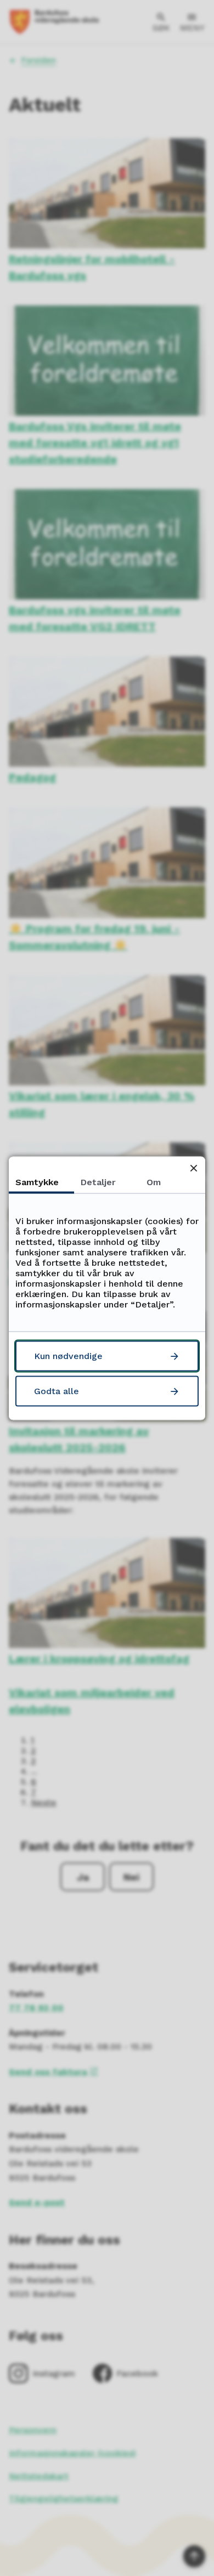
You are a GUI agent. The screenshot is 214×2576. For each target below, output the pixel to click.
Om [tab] (154, 1182)
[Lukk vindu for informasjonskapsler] (193, 1168)
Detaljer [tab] (98, 1182)
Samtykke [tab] (37, 1182)
